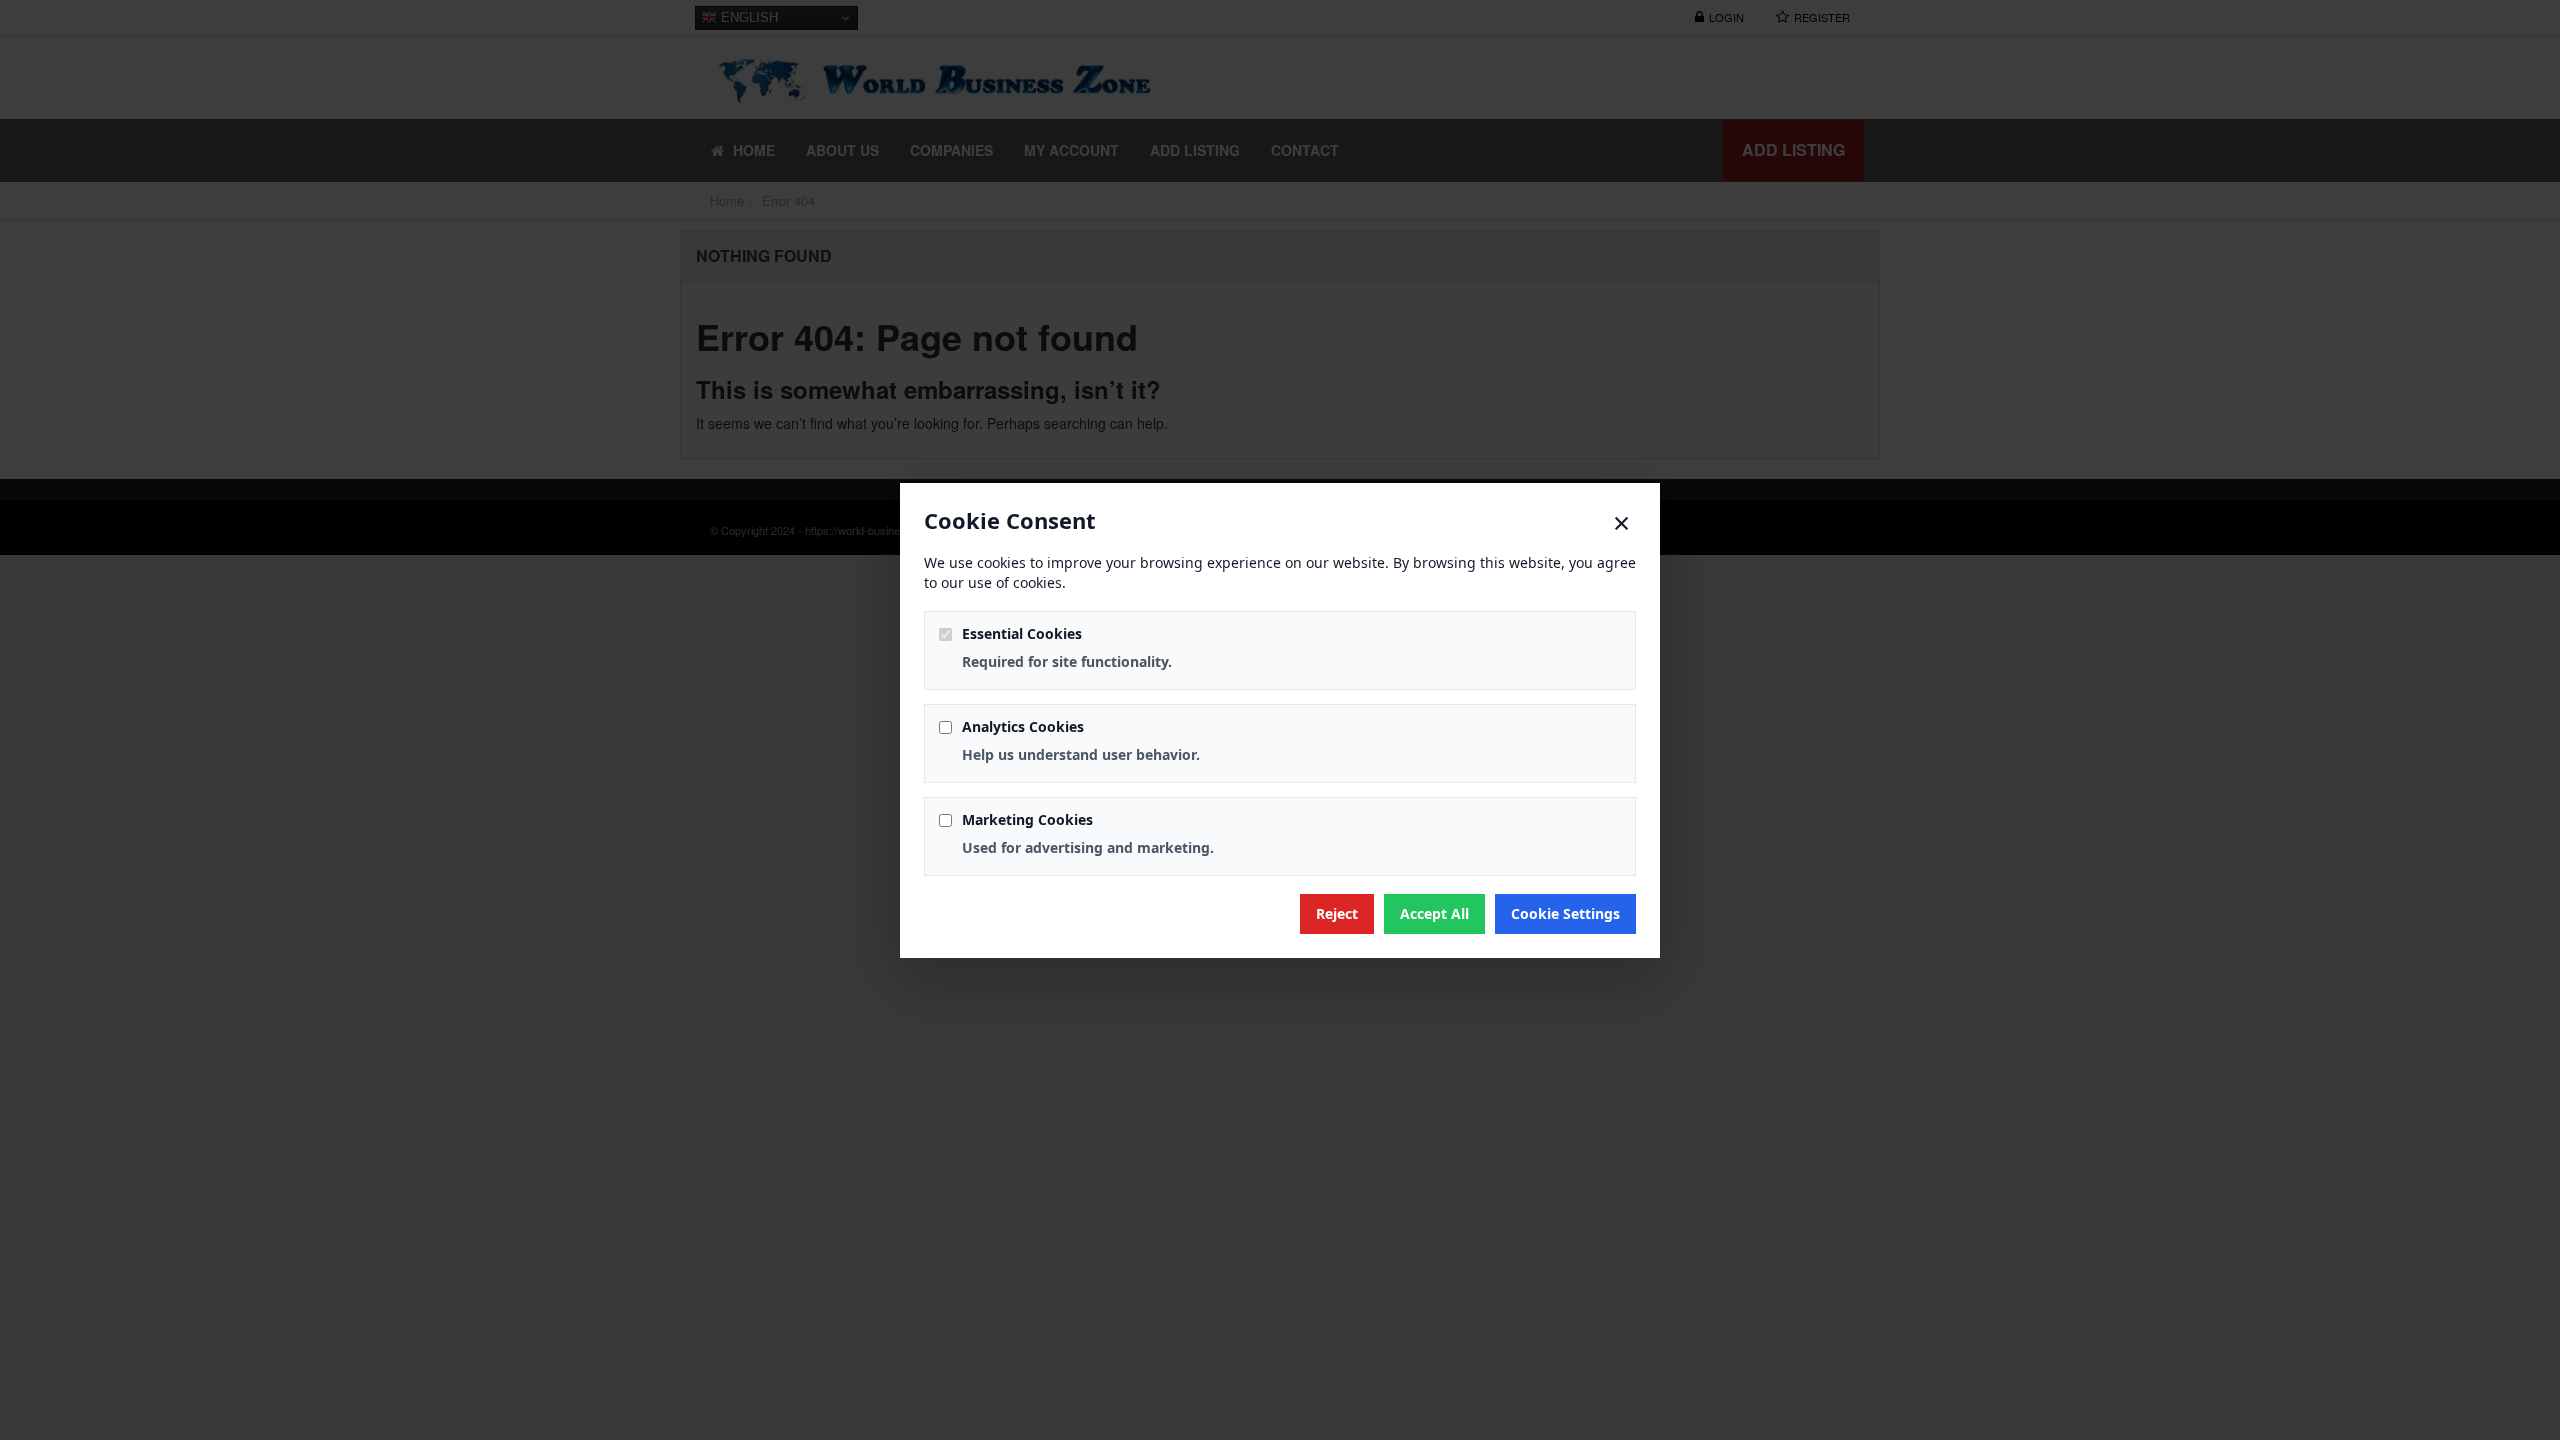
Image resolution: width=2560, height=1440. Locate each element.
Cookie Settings (1565, 913)
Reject (1337, 913)
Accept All (1434, 913)
